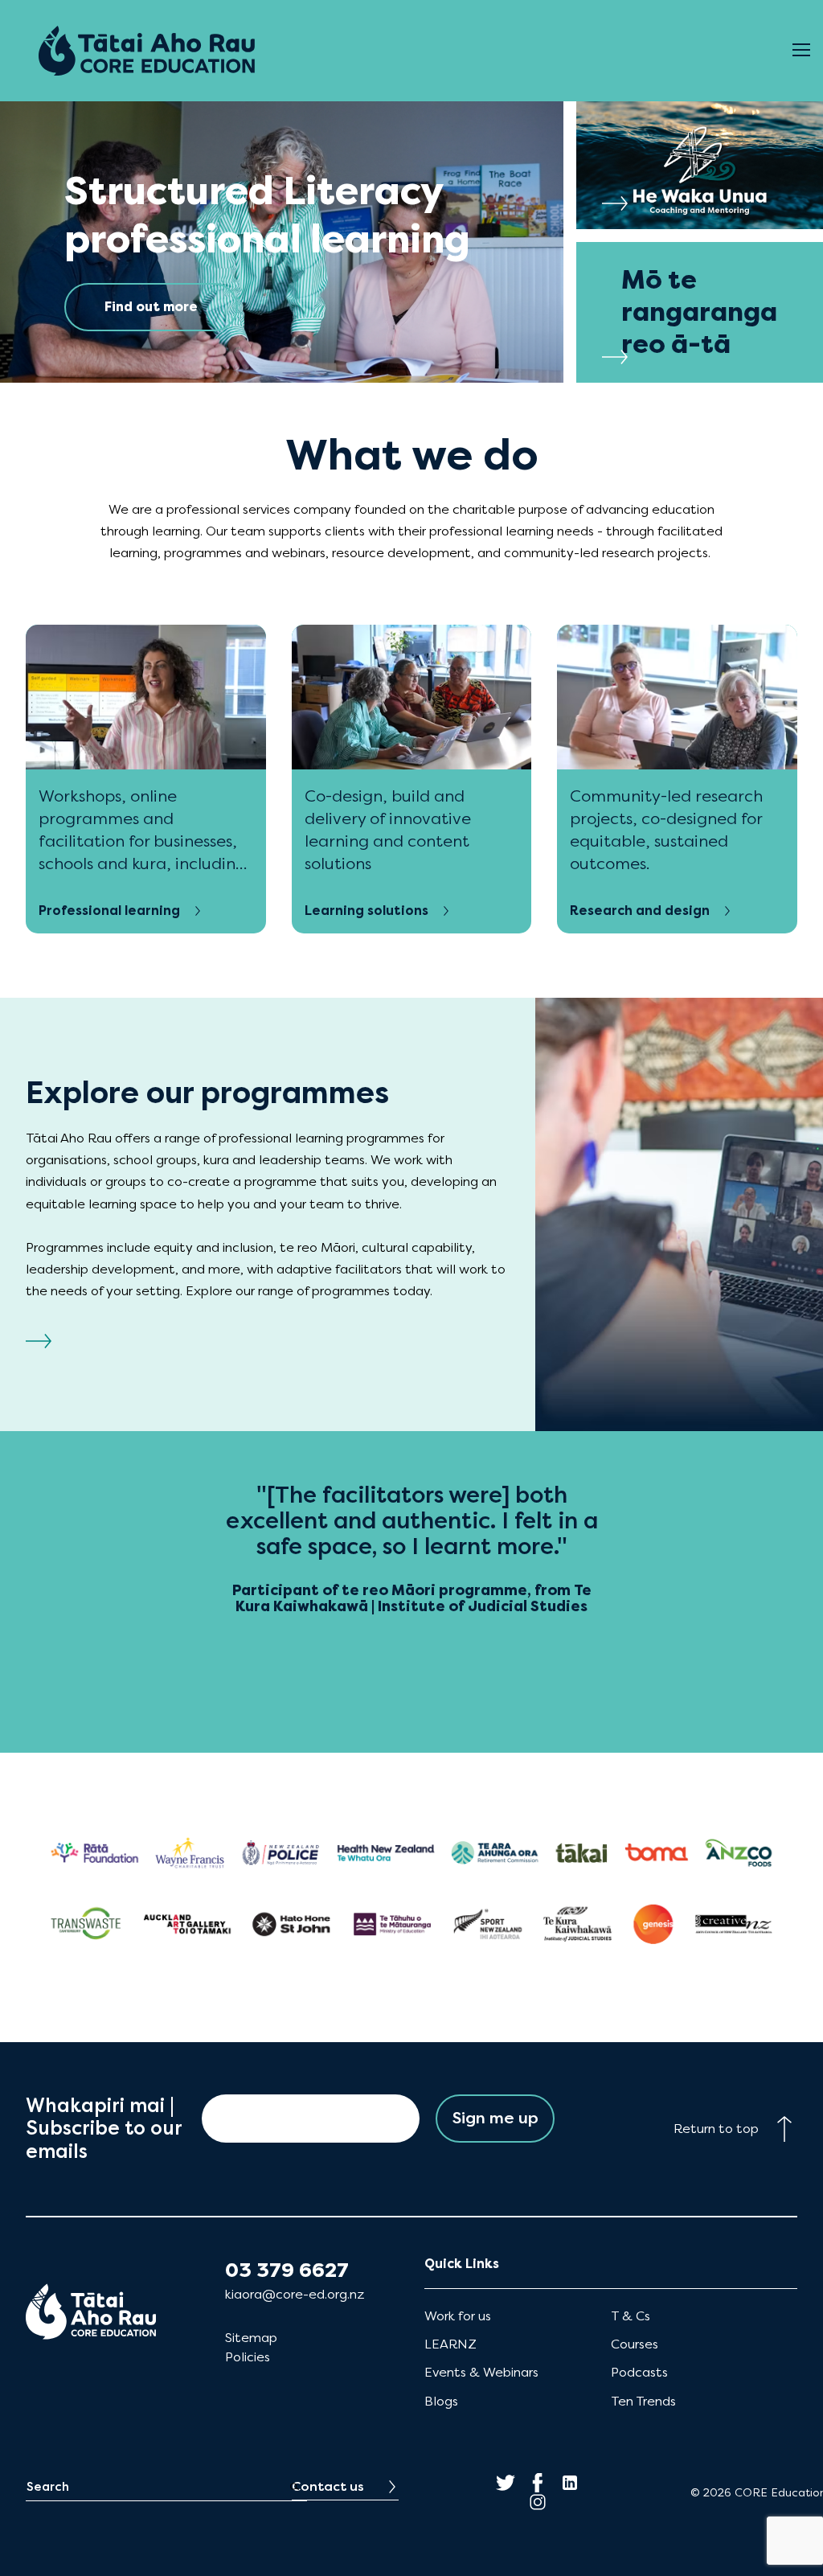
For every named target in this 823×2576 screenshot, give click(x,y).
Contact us (328, 2486)
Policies (248, 2357)
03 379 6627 (287, 2270)
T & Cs (631, 2316)
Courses (635, 2344)
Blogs (441, 2401)
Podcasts (639, 2372)
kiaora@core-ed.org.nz (295, 2294)
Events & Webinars (481, 2372)
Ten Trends (643, 2401)
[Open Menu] (801, 51)
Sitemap (251, 2338)
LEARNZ (450, 2344)
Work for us (458, 2316)
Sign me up (495, 2118)
